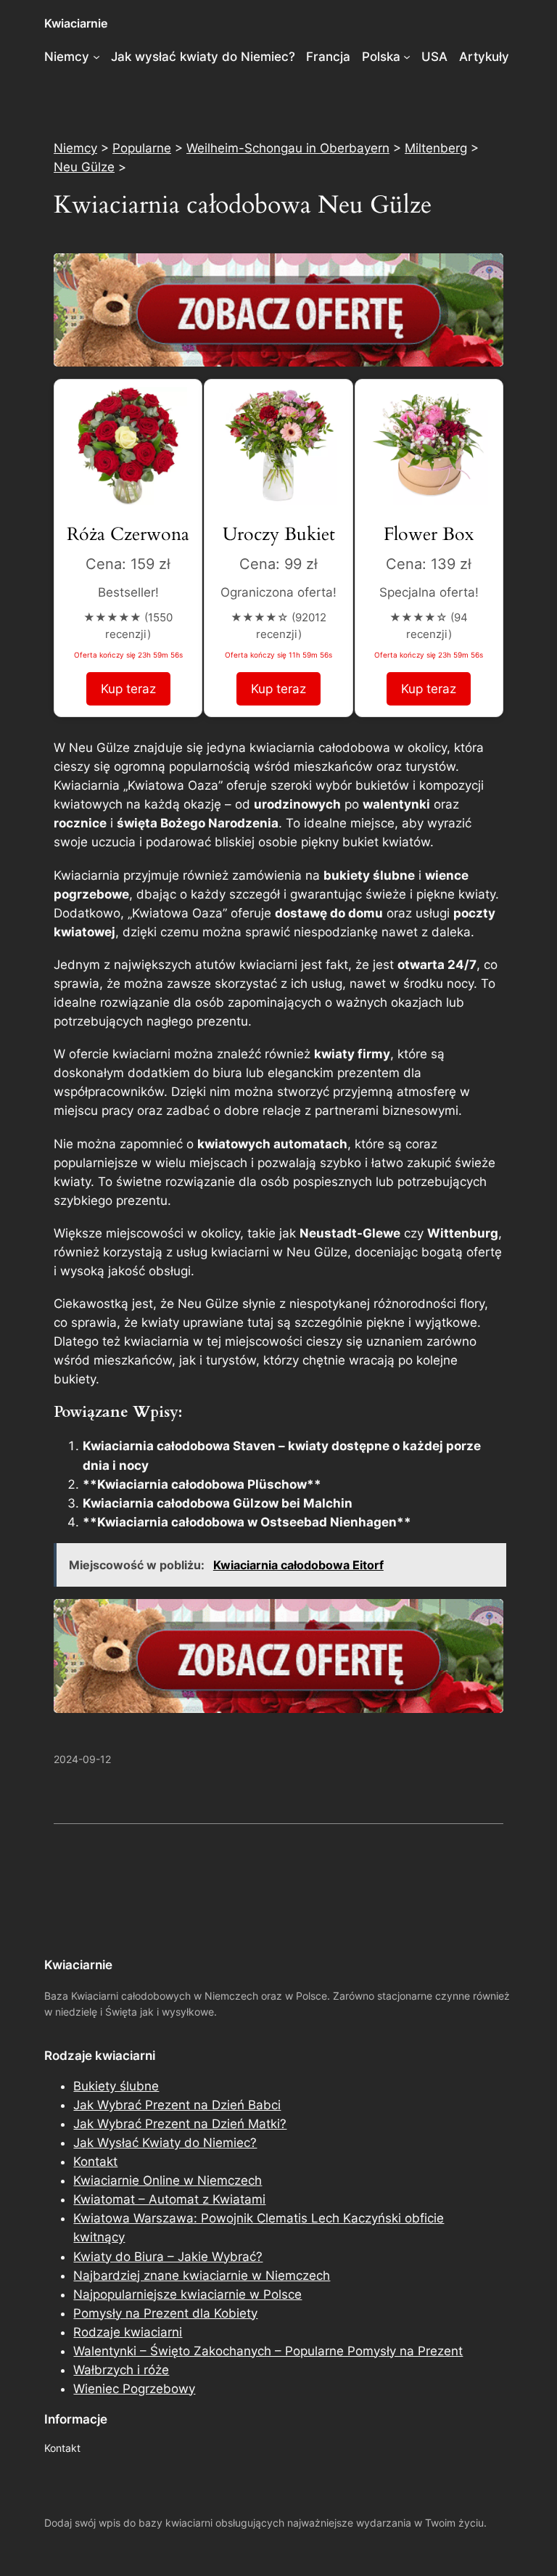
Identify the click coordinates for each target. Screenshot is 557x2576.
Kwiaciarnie (76, 23)
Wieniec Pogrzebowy (134, 2389)
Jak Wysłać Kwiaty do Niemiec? (165, 2143)
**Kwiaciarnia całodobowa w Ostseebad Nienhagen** (247, 1522)
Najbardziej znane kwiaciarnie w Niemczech (202, 2276)
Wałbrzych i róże (121, 2370)
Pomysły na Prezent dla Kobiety (165, 2313)
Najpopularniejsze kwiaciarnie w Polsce (187, 2294)
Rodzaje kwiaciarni (128, 2332)
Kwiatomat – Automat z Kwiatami (169, 2199)
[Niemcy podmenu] (96, 57)
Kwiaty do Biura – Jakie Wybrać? (168, 2257)
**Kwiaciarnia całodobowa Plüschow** (202, 1484)
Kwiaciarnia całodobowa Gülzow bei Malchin (218, 1503)
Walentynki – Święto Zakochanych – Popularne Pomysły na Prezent (268, 2351)
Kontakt (95, 2162)
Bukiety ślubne (116, 2086)
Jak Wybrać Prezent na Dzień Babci (177, 2105)
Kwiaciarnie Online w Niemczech (168, 2180)
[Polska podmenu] (407, 57)
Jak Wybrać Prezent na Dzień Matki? (180, 2124)
